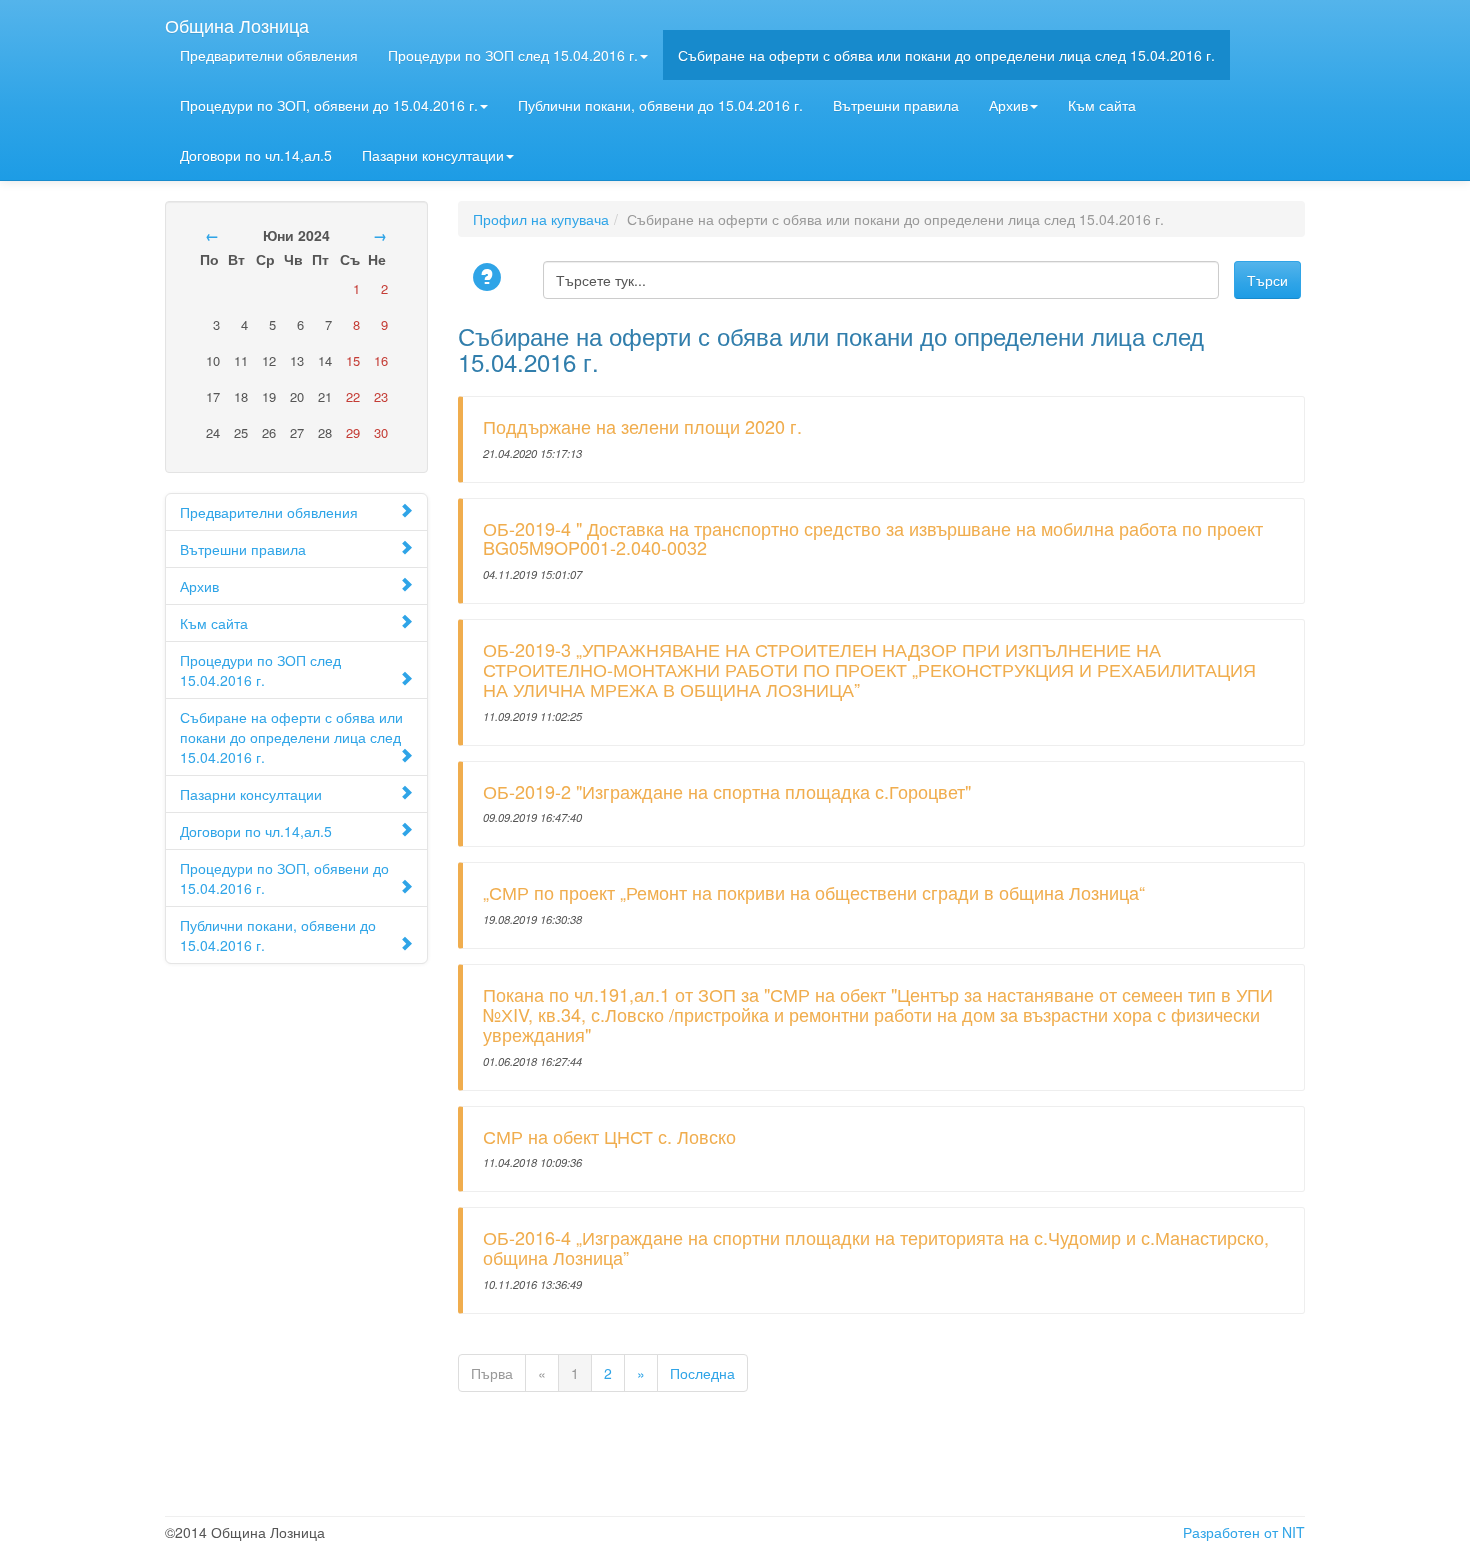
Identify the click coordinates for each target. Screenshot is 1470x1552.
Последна (702, 1373)
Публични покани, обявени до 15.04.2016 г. (660, 105)
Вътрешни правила (896, 105)
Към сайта (1102, 105)
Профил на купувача (541, 219)
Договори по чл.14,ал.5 (256, 155)
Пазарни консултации (433, 155)
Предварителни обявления (269, 55)
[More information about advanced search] (490, 278)
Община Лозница (237, 21)
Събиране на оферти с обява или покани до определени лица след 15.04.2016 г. (946, 55)
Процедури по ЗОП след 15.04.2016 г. (513, 55)
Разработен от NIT (1244, 1532)
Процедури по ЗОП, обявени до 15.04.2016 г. (329, 105)
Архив (1008, 105)
